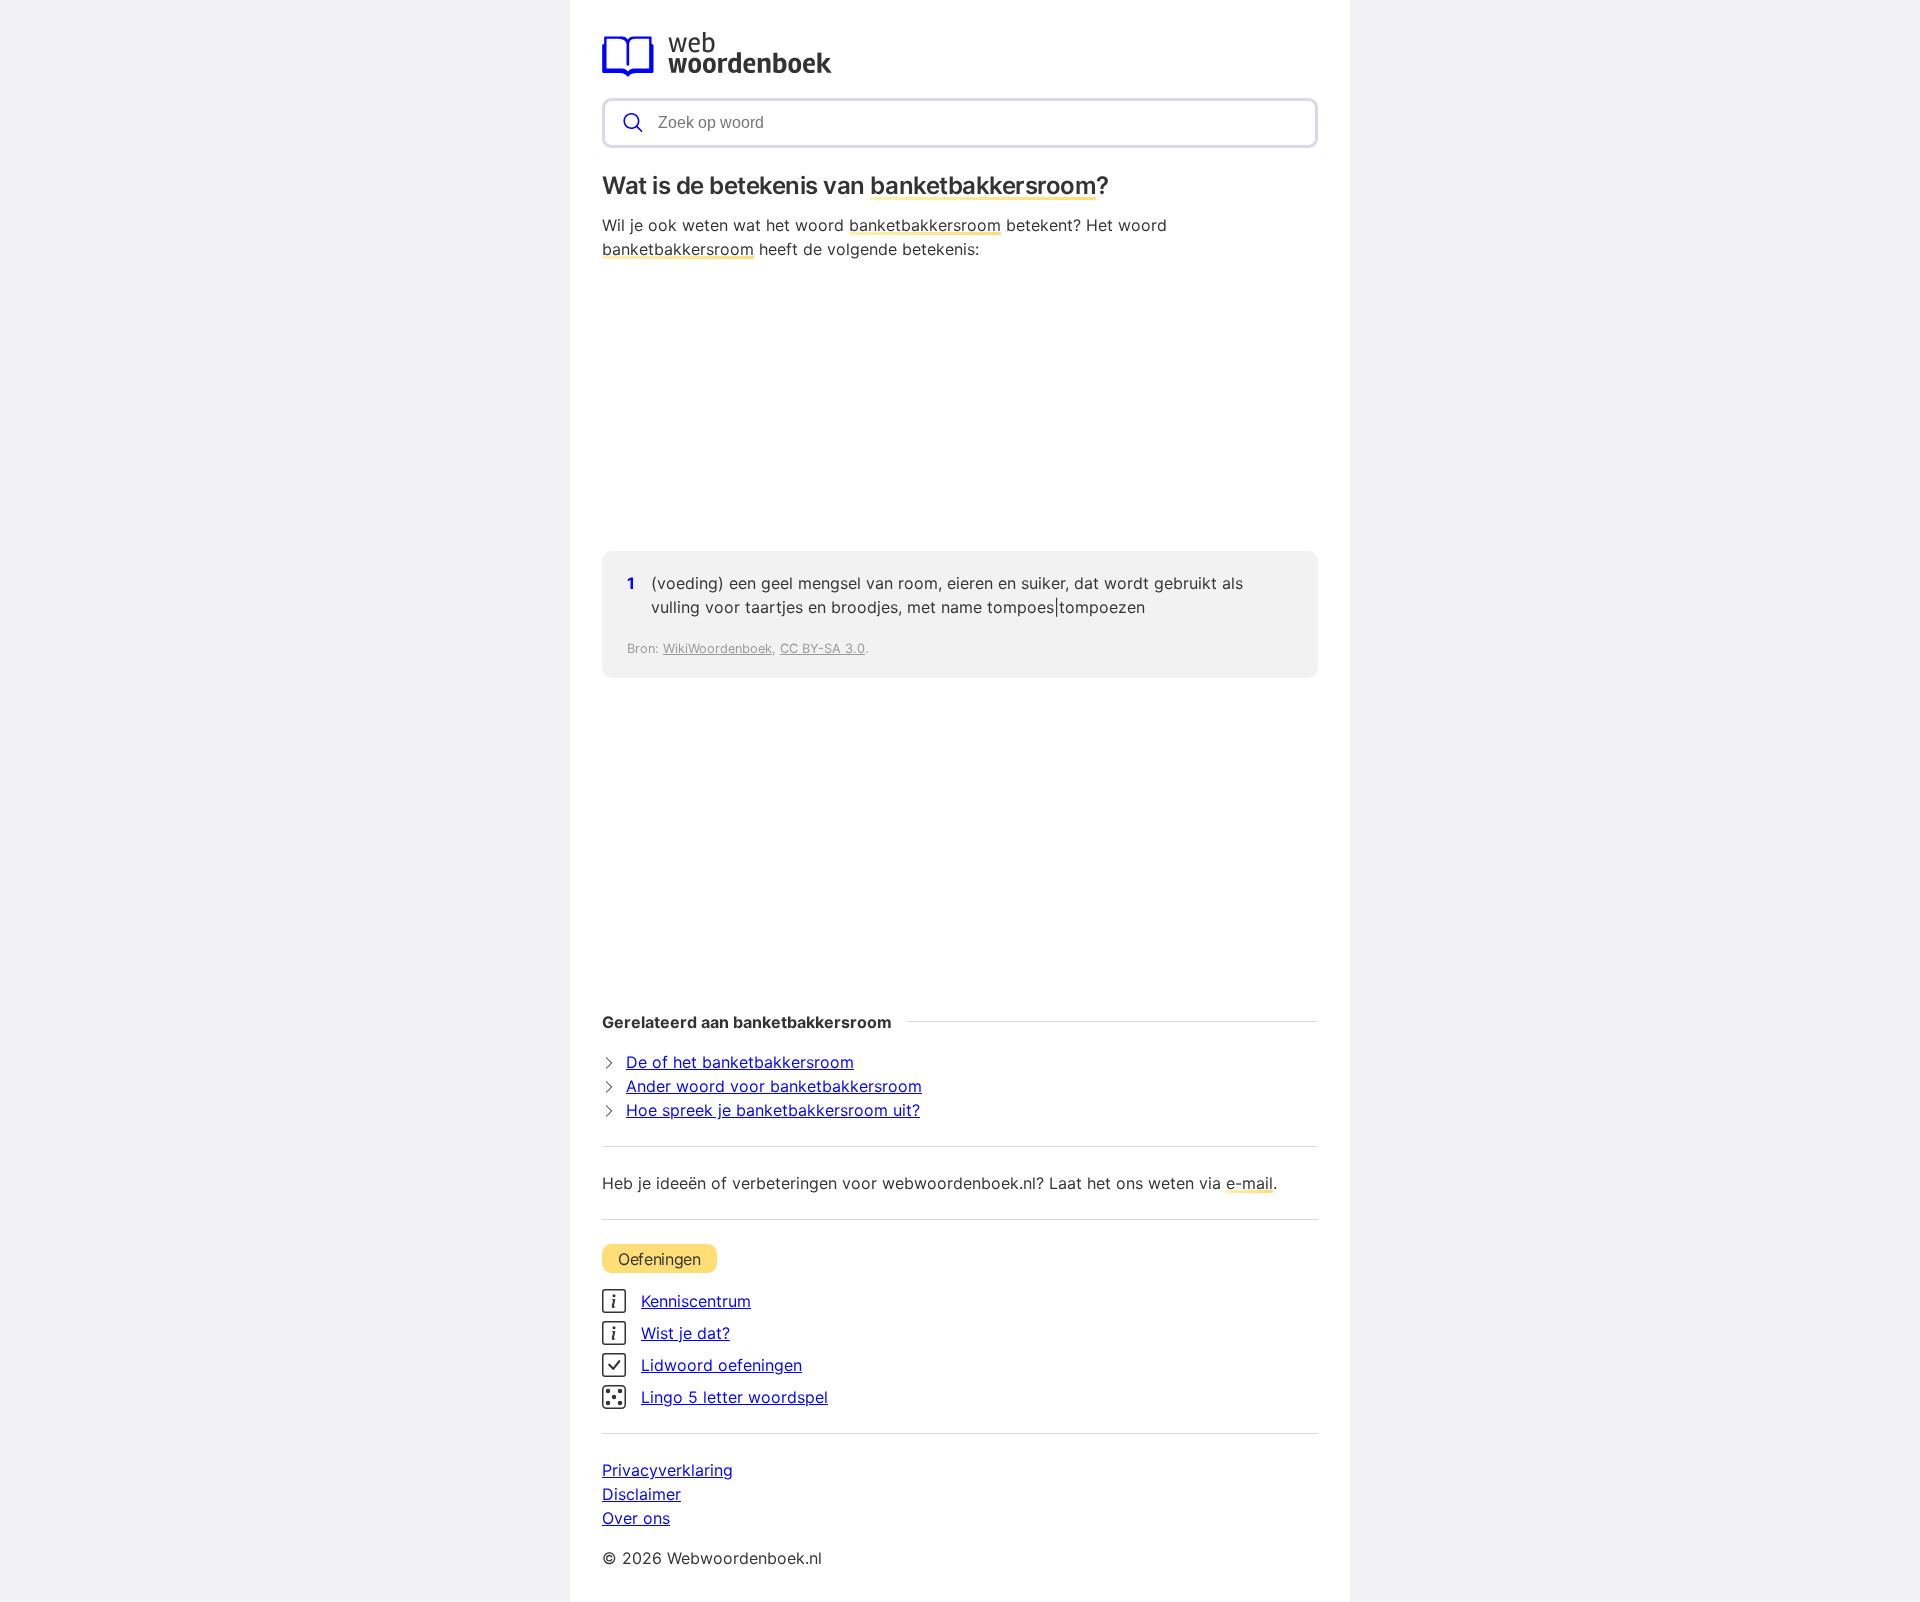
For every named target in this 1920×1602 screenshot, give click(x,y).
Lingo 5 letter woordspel (734, 1397)
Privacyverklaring (667, 1470)
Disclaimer (641, 1494)
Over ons (636, 1518)
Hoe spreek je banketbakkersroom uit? (773, 1110)
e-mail (1249, 1183)
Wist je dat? (685, 1333)
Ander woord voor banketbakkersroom (774, 1086)
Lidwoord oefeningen (721, 1365)
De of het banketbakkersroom (740, 1062)
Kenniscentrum (696, 1301)
